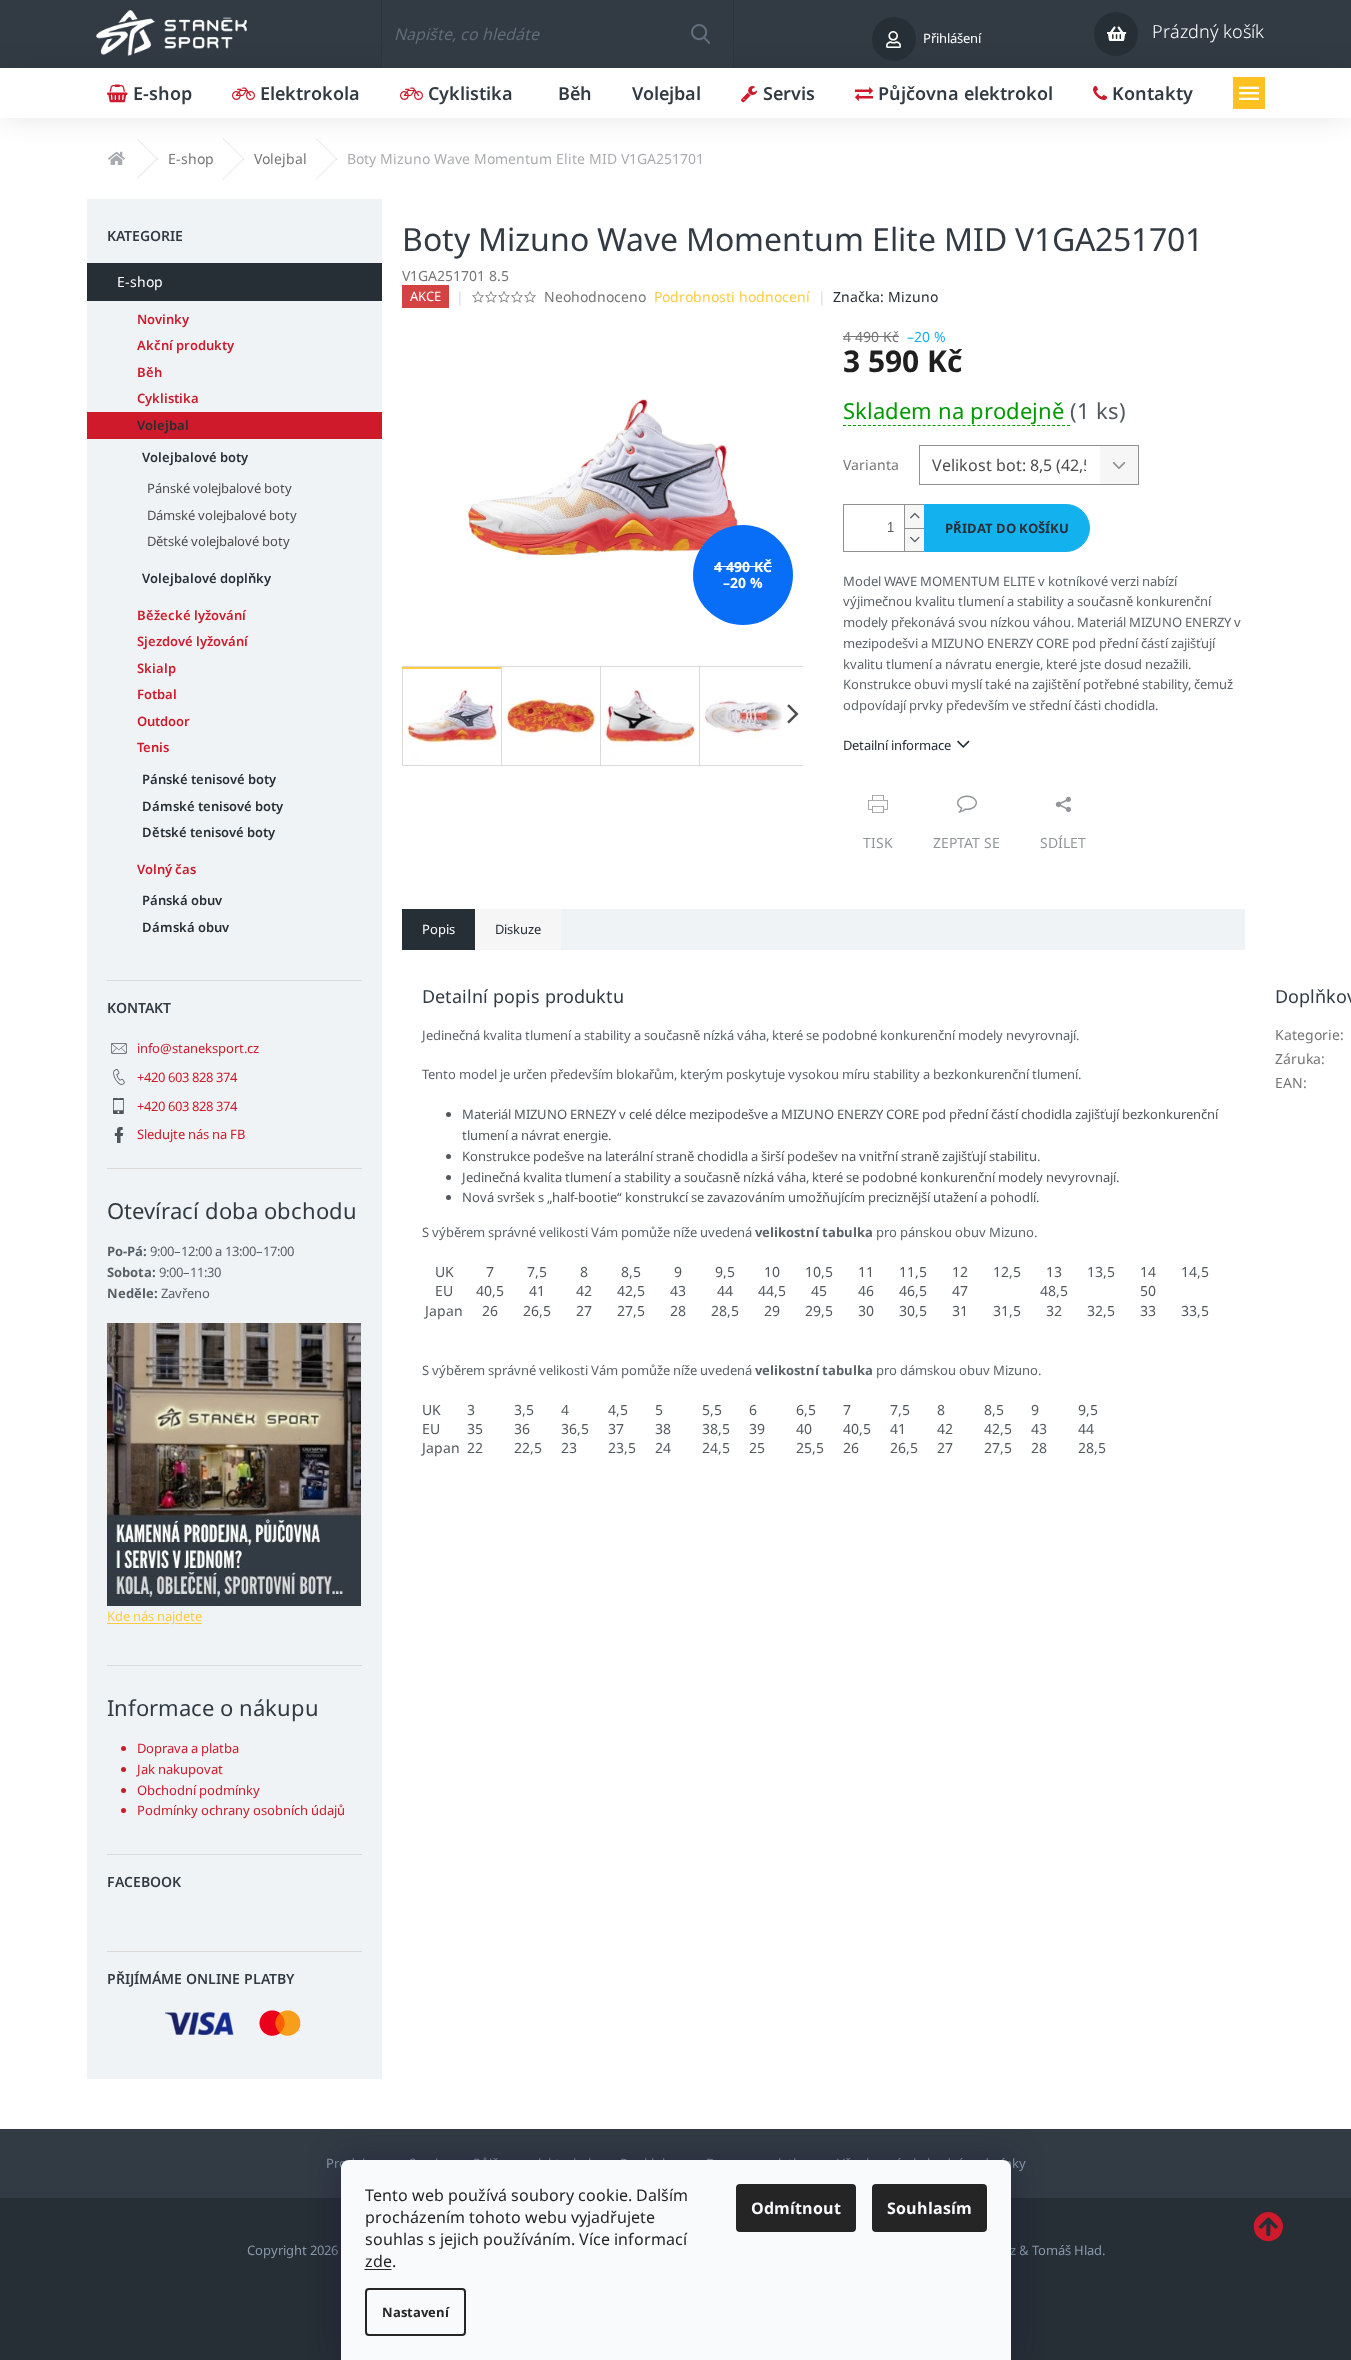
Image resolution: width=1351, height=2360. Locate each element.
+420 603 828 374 (187, 1077)
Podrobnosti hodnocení (732, 296)
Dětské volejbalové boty (218, 541)
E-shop (140, 281)
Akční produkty (185, 345)
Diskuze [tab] (518, 929)
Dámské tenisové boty (212, 806)
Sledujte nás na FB (191, 1134)
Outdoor (163, 721)
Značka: (885, 296)
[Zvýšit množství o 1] (914, 516)
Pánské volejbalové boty (219, 488)
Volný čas (166, 869)
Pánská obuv (182, 900)
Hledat (700, 34)
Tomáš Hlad (1067, 2250)
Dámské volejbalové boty (222, 515)
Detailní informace (897, 745)
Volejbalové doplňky (206, 578)
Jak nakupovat (180, 1769)
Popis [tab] (438, 929)
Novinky (163, 319)
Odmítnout (796, 2208)
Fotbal (157, 694)
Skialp (156, 668)
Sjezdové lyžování (192, 641)
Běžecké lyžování (191, 615)
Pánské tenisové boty (209, 779)
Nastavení (415, 2312)
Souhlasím (929, 2208)
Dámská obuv (185, 927)
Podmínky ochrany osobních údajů (241, 1810)
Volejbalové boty (195, 457)
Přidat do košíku (1007, 528)
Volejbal (163, 425)
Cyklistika (168, 398)
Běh (149, 372)
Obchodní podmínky (198, 1790)
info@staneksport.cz (198, 1048)
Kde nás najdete (154, 1616)
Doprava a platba (188, 1748)
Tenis (153, 747)
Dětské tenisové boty (208, 832)
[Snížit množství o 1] (914, 539)
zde (378, 2261)
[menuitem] (149, 93)
